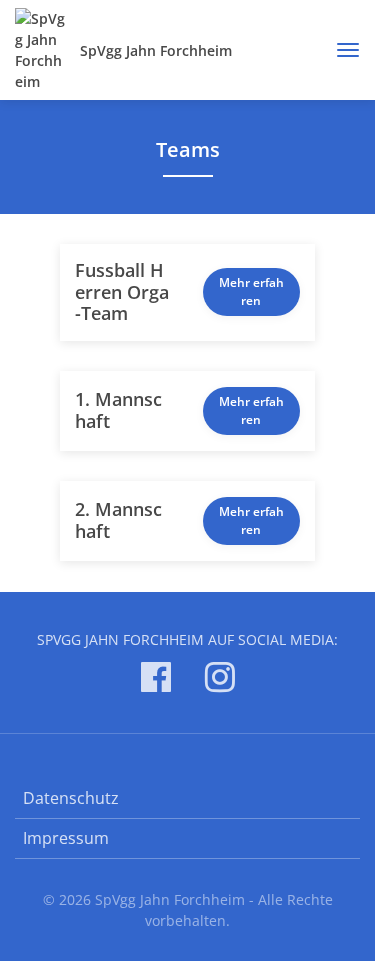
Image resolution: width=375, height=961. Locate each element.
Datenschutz (71, 798)
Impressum (66, 838)
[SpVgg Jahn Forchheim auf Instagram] (220, 680)
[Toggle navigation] (340, 50)
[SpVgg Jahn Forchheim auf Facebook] (156, 680)
